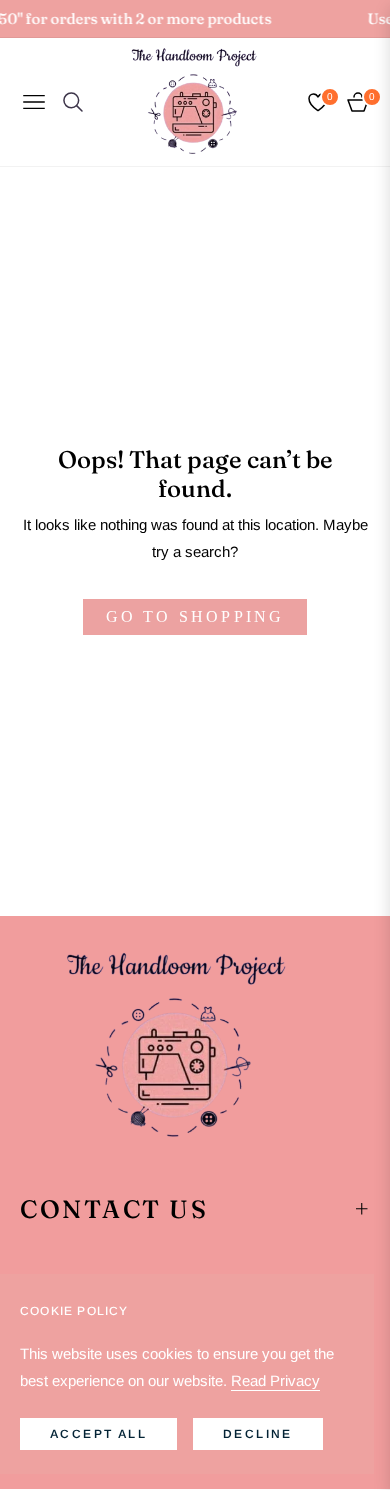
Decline (258, 1434)
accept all (98, 1434)
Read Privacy (275, 1380)
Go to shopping (195, 616)
